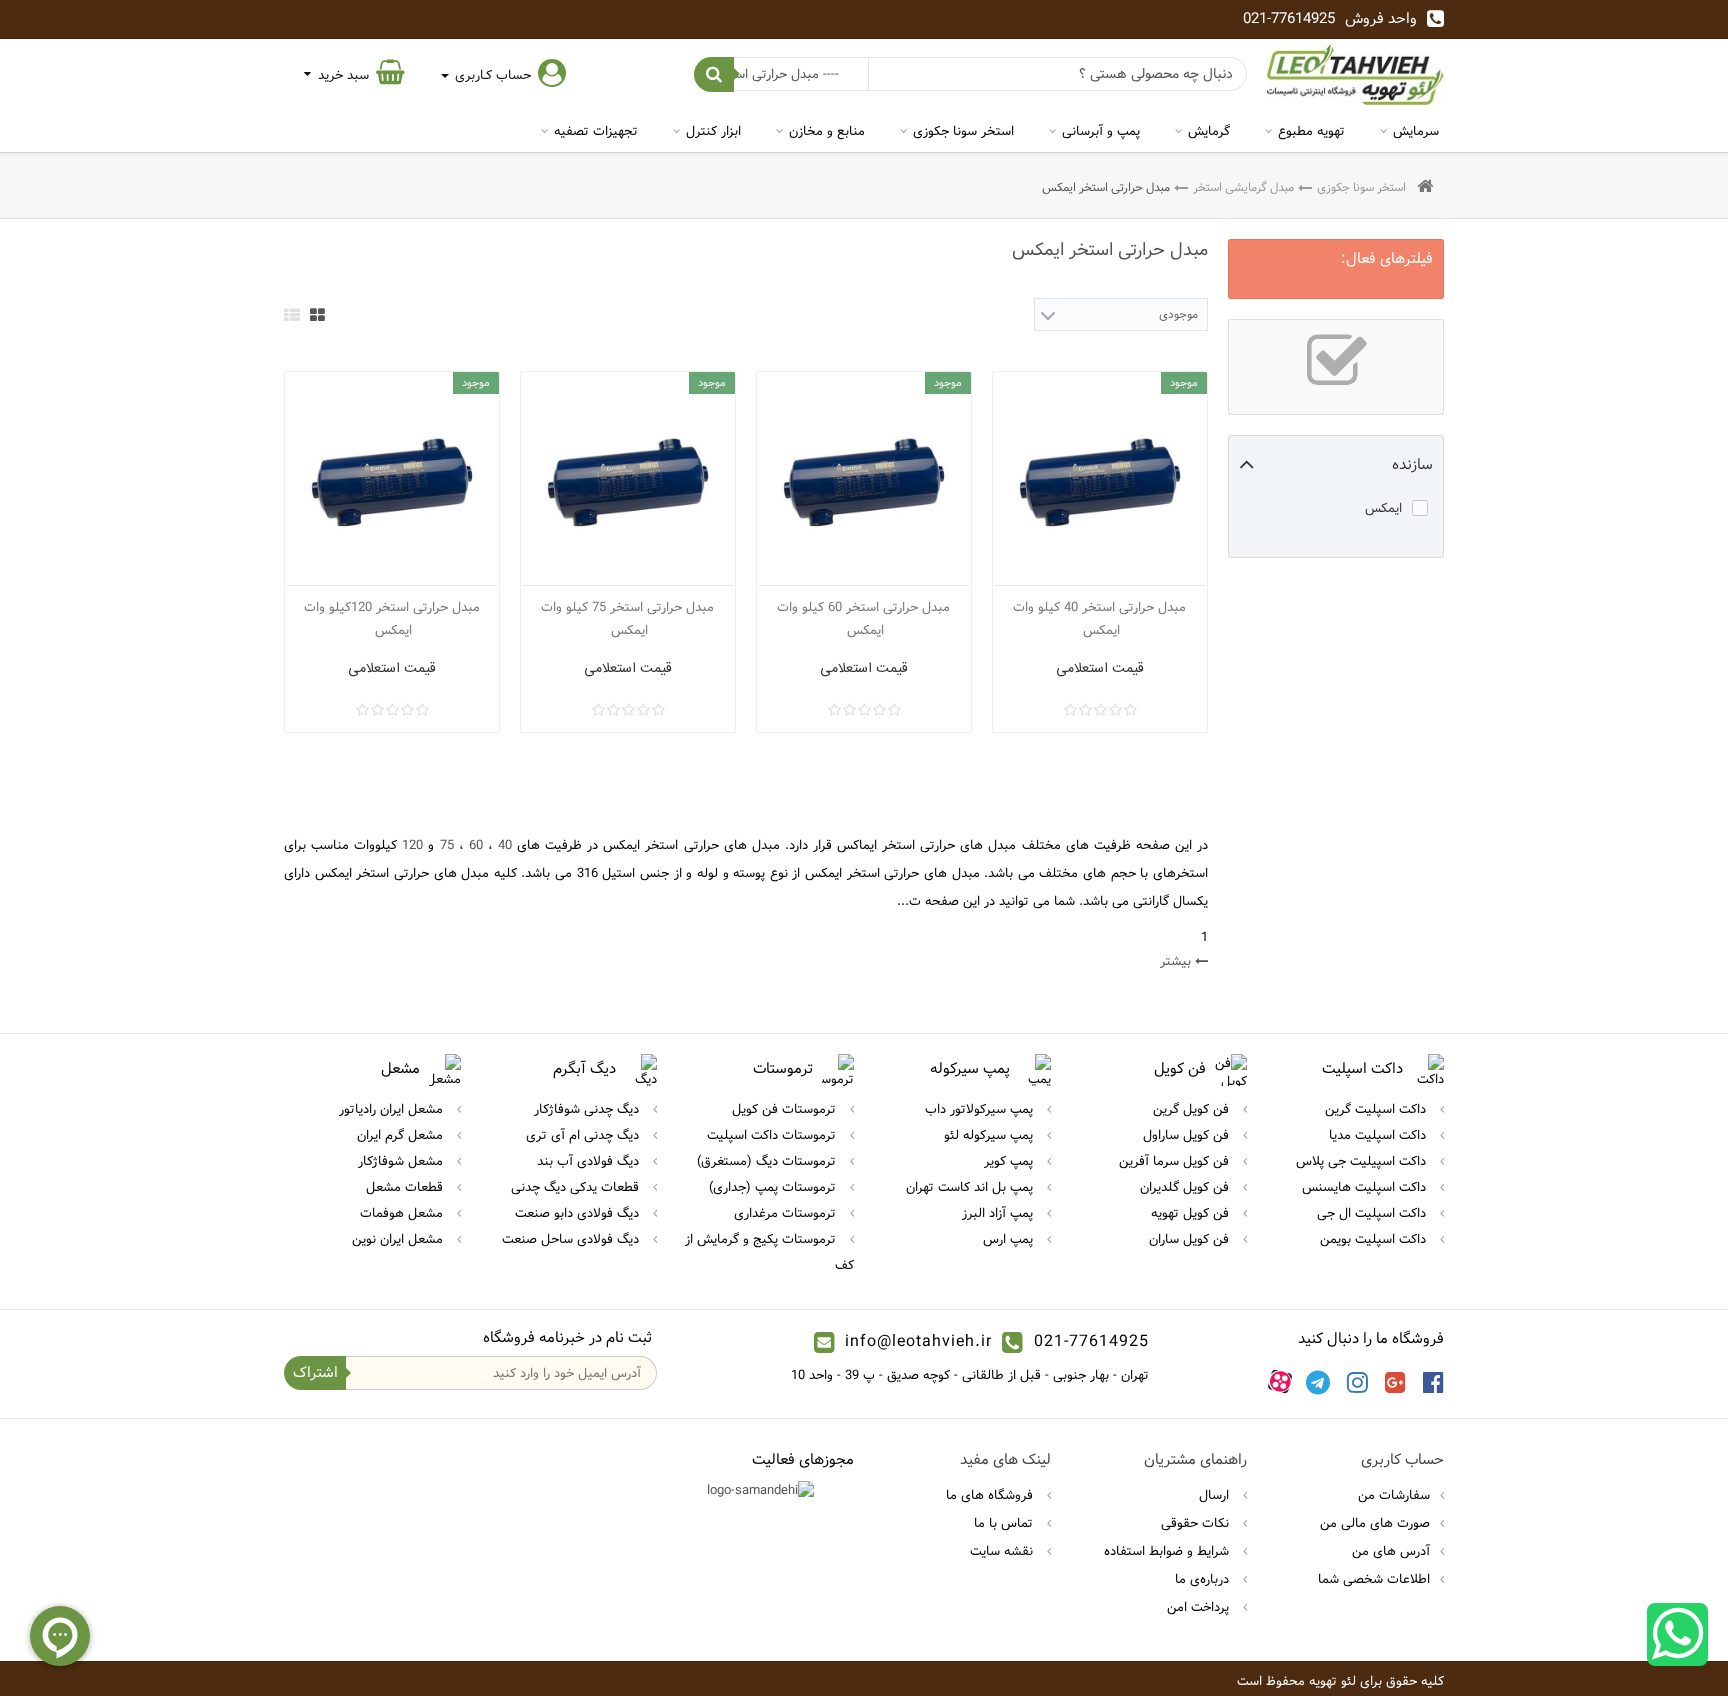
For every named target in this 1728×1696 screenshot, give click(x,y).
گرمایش (1209, 131)
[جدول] (317, 315)
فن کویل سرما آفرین (1176, 1161)
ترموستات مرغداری (787, 1213)
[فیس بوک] (1433, 1382)
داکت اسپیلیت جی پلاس (1363, 1161)
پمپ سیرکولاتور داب (981, 1109)
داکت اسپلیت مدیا (1379, 1135)
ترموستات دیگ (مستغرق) (768, 1161)
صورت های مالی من (1375, 1523)
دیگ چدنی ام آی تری (584, 1135)
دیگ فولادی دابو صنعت (579, 1213)
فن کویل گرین (1193, 1109)
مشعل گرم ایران (402, 1135)
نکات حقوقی (1197, 1523)
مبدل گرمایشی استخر (1243, 187)
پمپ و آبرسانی (1101, 131)
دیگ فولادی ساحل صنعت (572, 1239)
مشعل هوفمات (403, 1213)
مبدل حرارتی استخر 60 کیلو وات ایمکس (863, 618)
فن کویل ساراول (1188, 1135)
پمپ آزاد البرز (999, 1213)
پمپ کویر (1010, 1161)
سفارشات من (1394, 1495)
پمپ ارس (1010, 1239)
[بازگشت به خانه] (1425, 187)
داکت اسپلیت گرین (1377, 1109)
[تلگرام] (1318, 1382)
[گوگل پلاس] (1395, 1382)
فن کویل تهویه (1192, 1213)
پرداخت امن (1200, 1607)
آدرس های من (1391, 1551)
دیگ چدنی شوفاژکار (588, 1109)
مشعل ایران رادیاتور (393, 1109)
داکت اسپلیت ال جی (1373, 1213)
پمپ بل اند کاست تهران (971, 1187)
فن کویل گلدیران (1186, 1187)
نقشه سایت (1003, 1551)
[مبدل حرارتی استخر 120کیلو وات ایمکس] (392, 479)
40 (502, 845)
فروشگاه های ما (991, 1495)
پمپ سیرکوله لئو (990, 1135)
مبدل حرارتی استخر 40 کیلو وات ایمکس (1099, 618)
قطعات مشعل (406, 1187)
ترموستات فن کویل (786, 1109)
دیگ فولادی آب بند (590, 1161)
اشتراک (315, 1372)
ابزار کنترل (713, 131)
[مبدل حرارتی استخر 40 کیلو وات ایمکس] (1100, 479)
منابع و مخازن (827, 131)
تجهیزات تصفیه (596, 131)
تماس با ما (1005, 1523)
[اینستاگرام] (1357, 1382)
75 (443, 845)
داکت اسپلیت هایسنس (1366, 1187)
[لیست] (292, 315)
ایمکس (1383, 508)
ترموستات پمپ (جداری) (774, 1187)
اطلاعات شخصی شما (1374, 1579)
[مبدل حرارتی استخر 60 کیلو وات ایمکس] (864, 479)
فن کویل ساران (1191, 1239)
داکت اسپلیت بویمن (1375, 1239)
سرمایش (1416, 131)
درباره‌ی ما (1204, 1579)
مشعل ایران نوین (399, 1239)
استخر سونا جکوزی (963, 131)
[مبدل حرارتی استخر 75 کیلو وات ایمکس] (628, 479)
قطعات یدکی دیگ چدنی (577, 1187)
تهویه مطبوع (1311, 131)
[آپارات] (1280, 1382)
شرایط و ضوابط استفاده (1168, 1551)
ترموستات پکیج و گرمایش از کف (769, 1252)
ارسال (1216, 1495)
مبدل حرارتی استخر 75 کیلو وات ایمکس (627, 618)
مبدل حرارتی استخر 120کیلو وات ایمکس (392, 618)
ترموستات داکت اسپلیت (773, 1135)
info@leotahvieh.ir (918, 1341)
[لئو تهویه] (1355, 74)
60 (473, 845)
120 (412, 845)
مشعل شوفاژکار (402, 1161)
